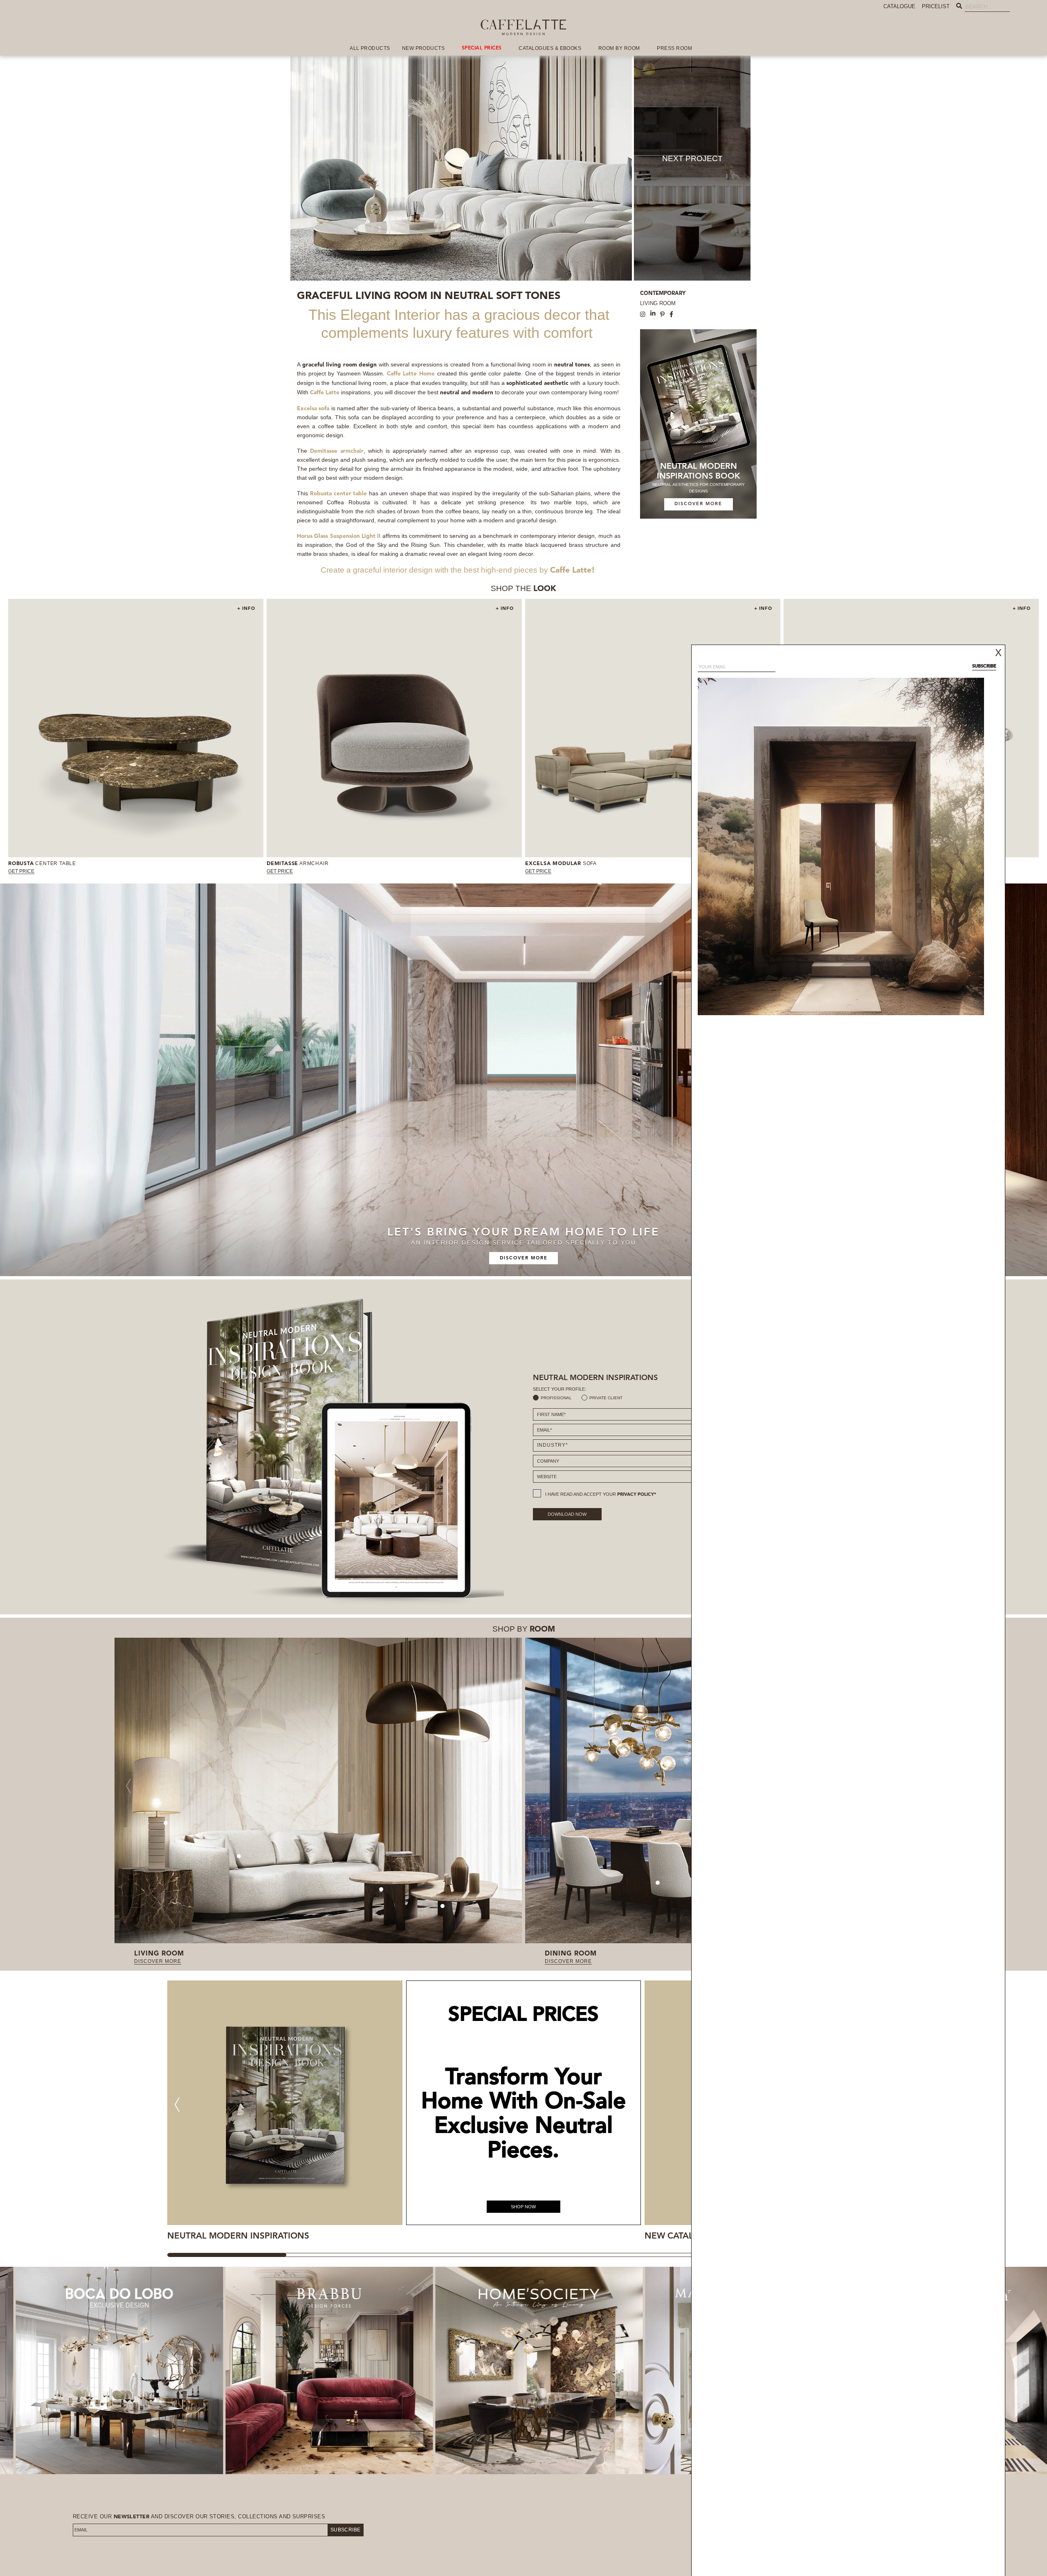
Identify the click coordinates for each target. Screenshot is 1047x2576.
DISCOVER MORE (698, 504)
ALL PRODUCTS (370, 48)
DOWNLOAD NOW (567, 1514)
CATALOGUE (899, 6)
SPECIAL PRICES (482, 48)
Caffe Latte (571, 571)
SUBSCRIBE (346, 2530)
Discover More (524, 1258)
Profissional (556, 1398)
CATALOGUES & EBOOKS (550, 48)
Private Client (606, 1398)
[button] (177, 2105)
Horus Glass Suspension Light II (339, 536)
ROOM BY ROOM (619, 48)
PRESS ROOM (674, 48)
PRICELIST (936, 6)
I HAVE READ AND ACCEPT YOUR (601, 1494)
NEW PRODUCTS (424, 48)
